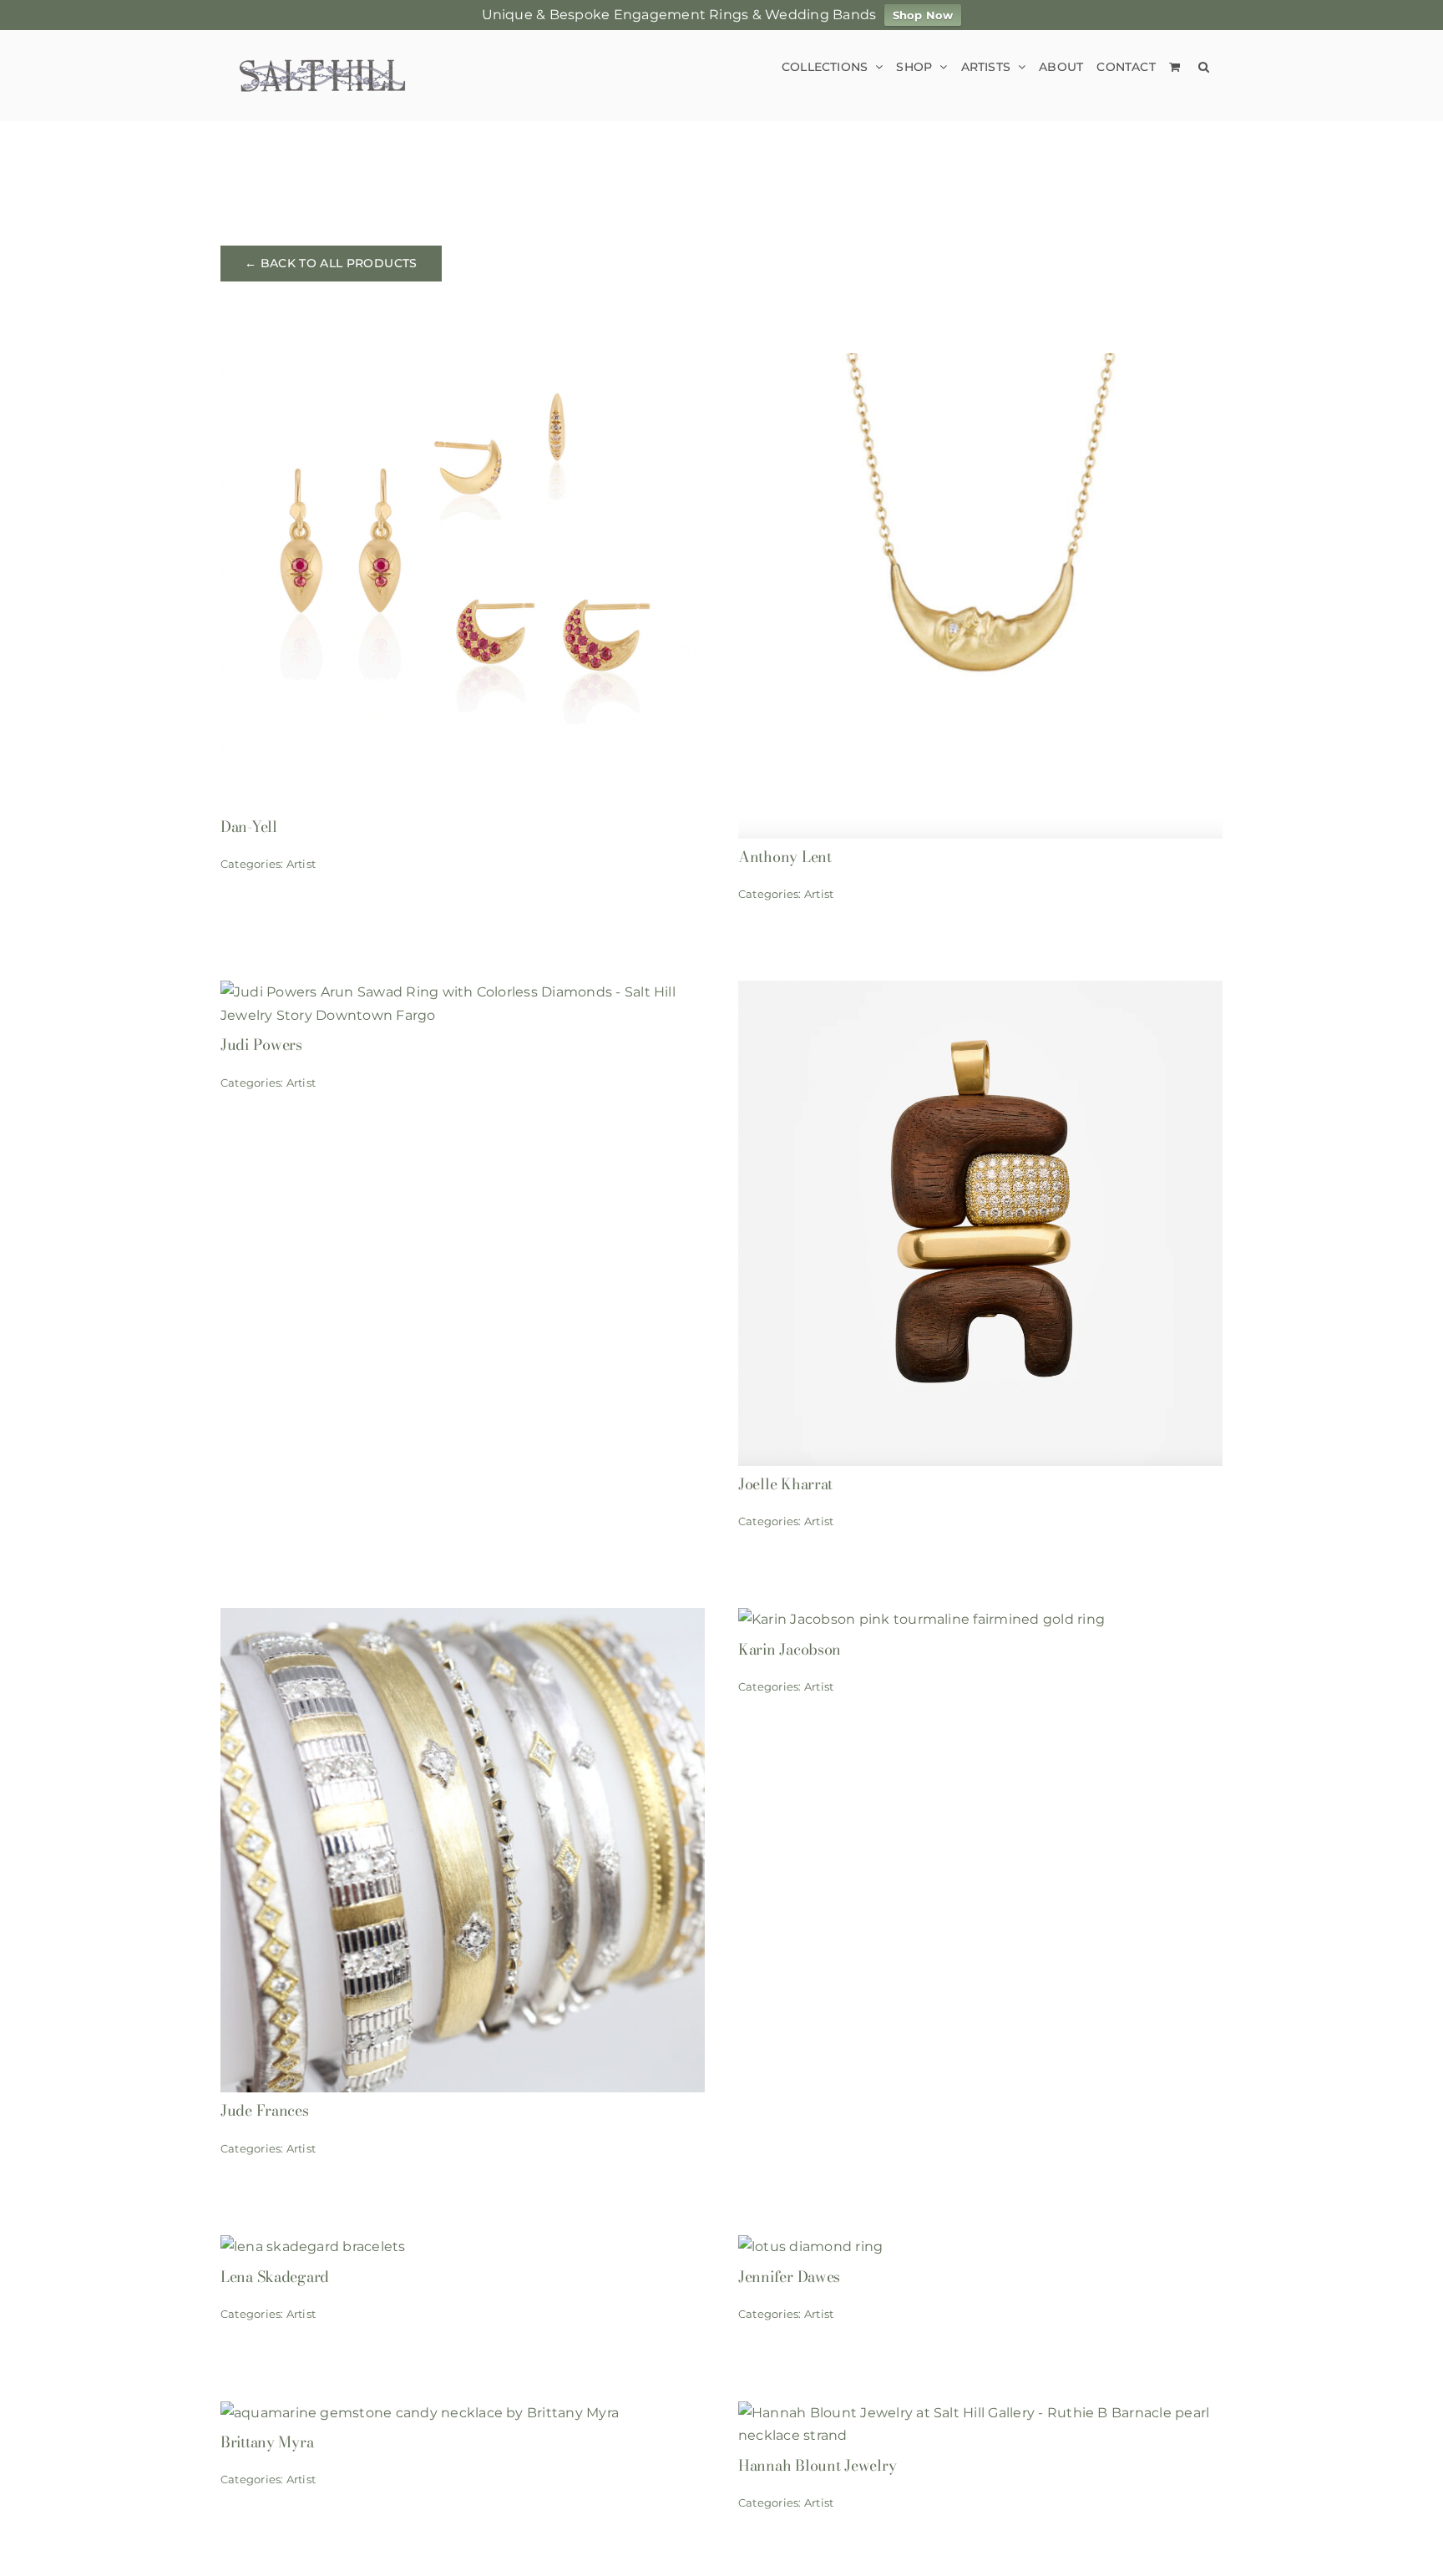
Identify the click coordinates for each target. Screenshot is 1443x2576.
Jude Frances (265, 2110)
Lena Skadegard (275, 2277)
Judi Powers (261, 1045)
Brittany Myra (267, 2442)
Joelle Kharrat (785, 1484)
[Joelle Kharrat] (980, 992)
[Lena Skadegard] (313, 2246)
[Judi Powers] (463, 992)
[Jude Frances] (463, 1619)
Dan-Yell (249, 827)
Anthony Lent (785, 857)
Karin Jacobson (790, 1649)
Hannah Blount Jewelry (817, 2465)
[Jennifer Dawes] (810, 2246)
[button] (1204, 66)
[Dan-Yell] (463, 365)
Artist (301, 864)
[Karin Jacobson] (921, 1619)
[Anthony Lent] (980, 365)
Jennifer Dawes (789, 2277)
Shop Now (923, 15)
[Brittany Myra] (420, 2413)
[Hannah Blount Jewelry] (980, 2413)
